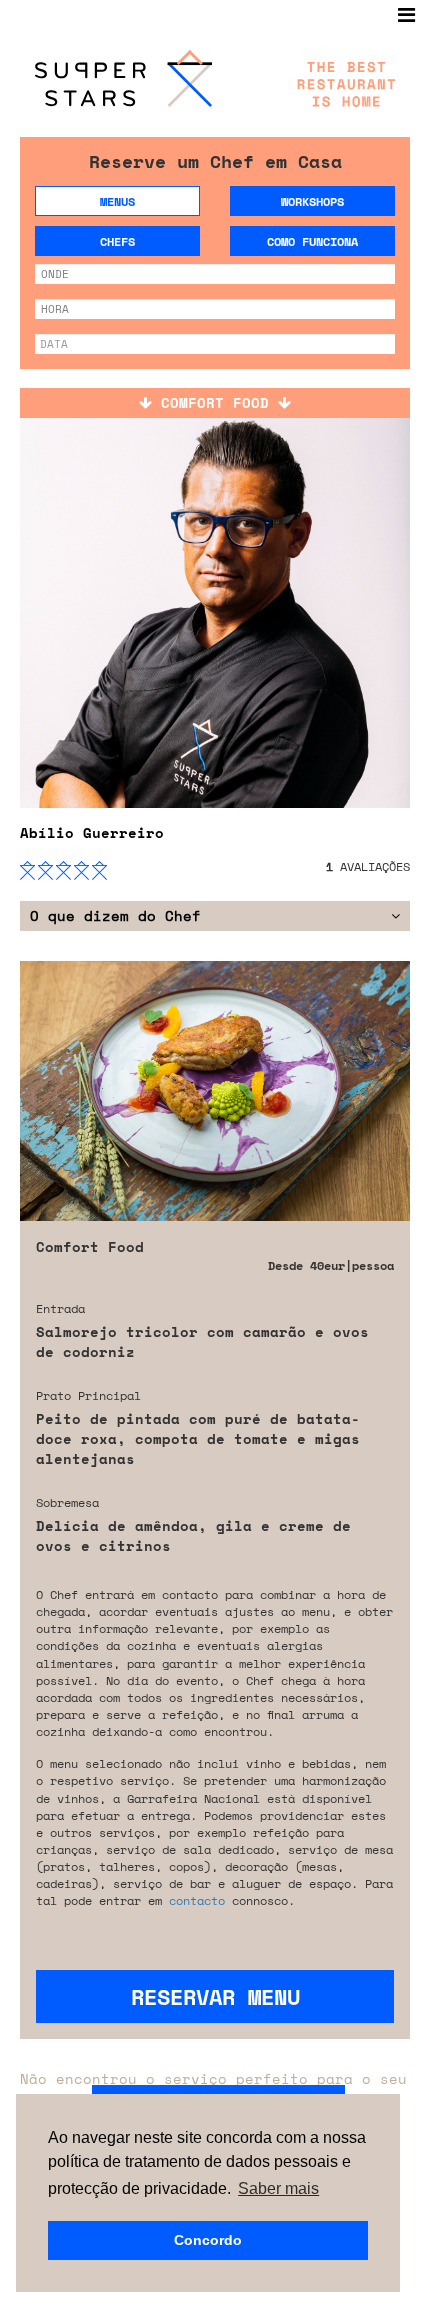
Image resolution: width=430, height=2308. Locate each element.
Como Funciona (312, 241)
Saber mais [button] (278, 2188)
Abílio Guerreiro (92, 832)
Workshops (312, 201)
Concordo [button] (208, 2240)
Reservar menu (215, 1996)
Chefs (117, 241)
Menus (117, 201)
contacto (197, 1900)
